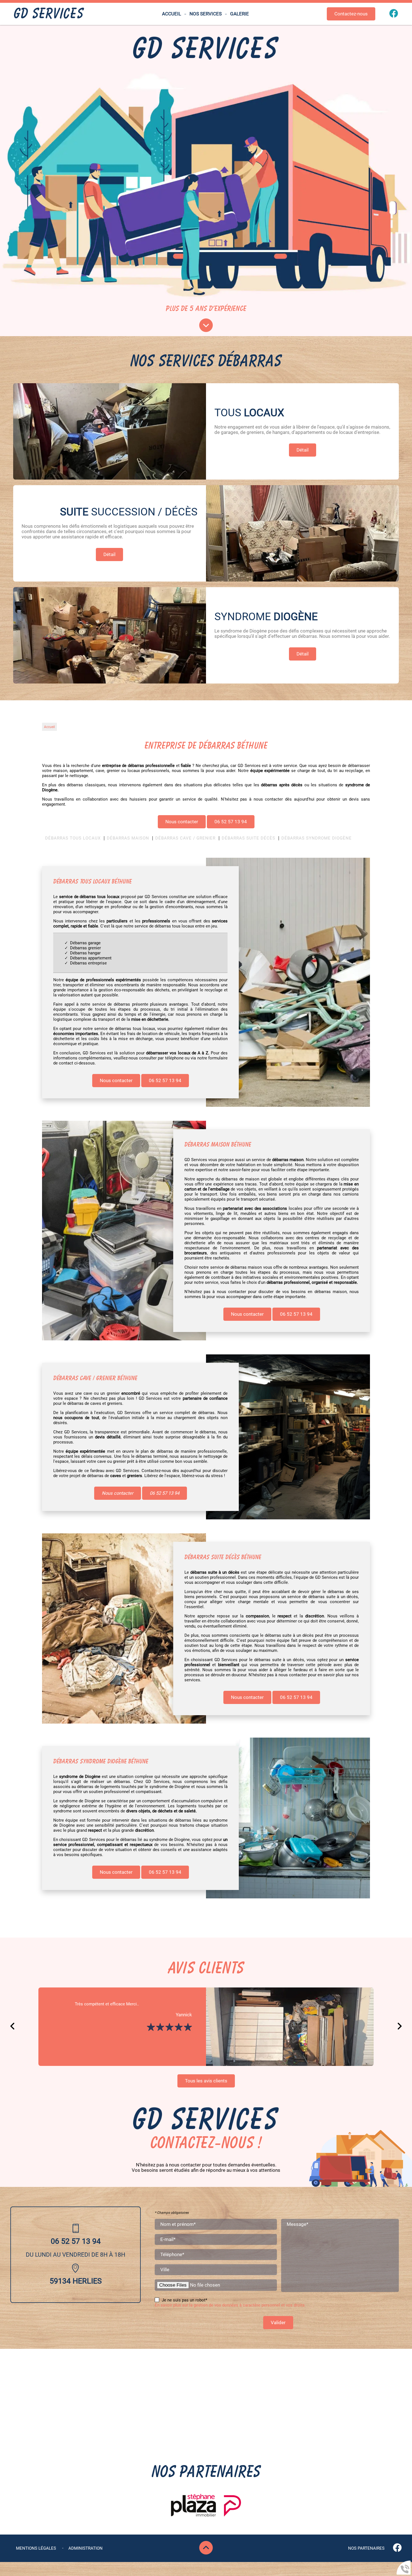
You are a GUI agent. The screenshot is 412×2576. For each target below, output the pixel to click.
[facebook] (394, 16)
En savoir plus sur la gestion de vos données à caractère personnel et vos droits (230, 2305)
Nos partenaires (366, 2548)
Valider (278, 2323)
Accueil (172, 14)
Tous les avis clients (206, 2081)
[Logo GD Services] (49, 14)
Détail (303, 450)
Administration (85, 2548)
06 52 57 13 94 (231, 822)
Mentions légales (36, 2548)
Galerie (239, 14)
